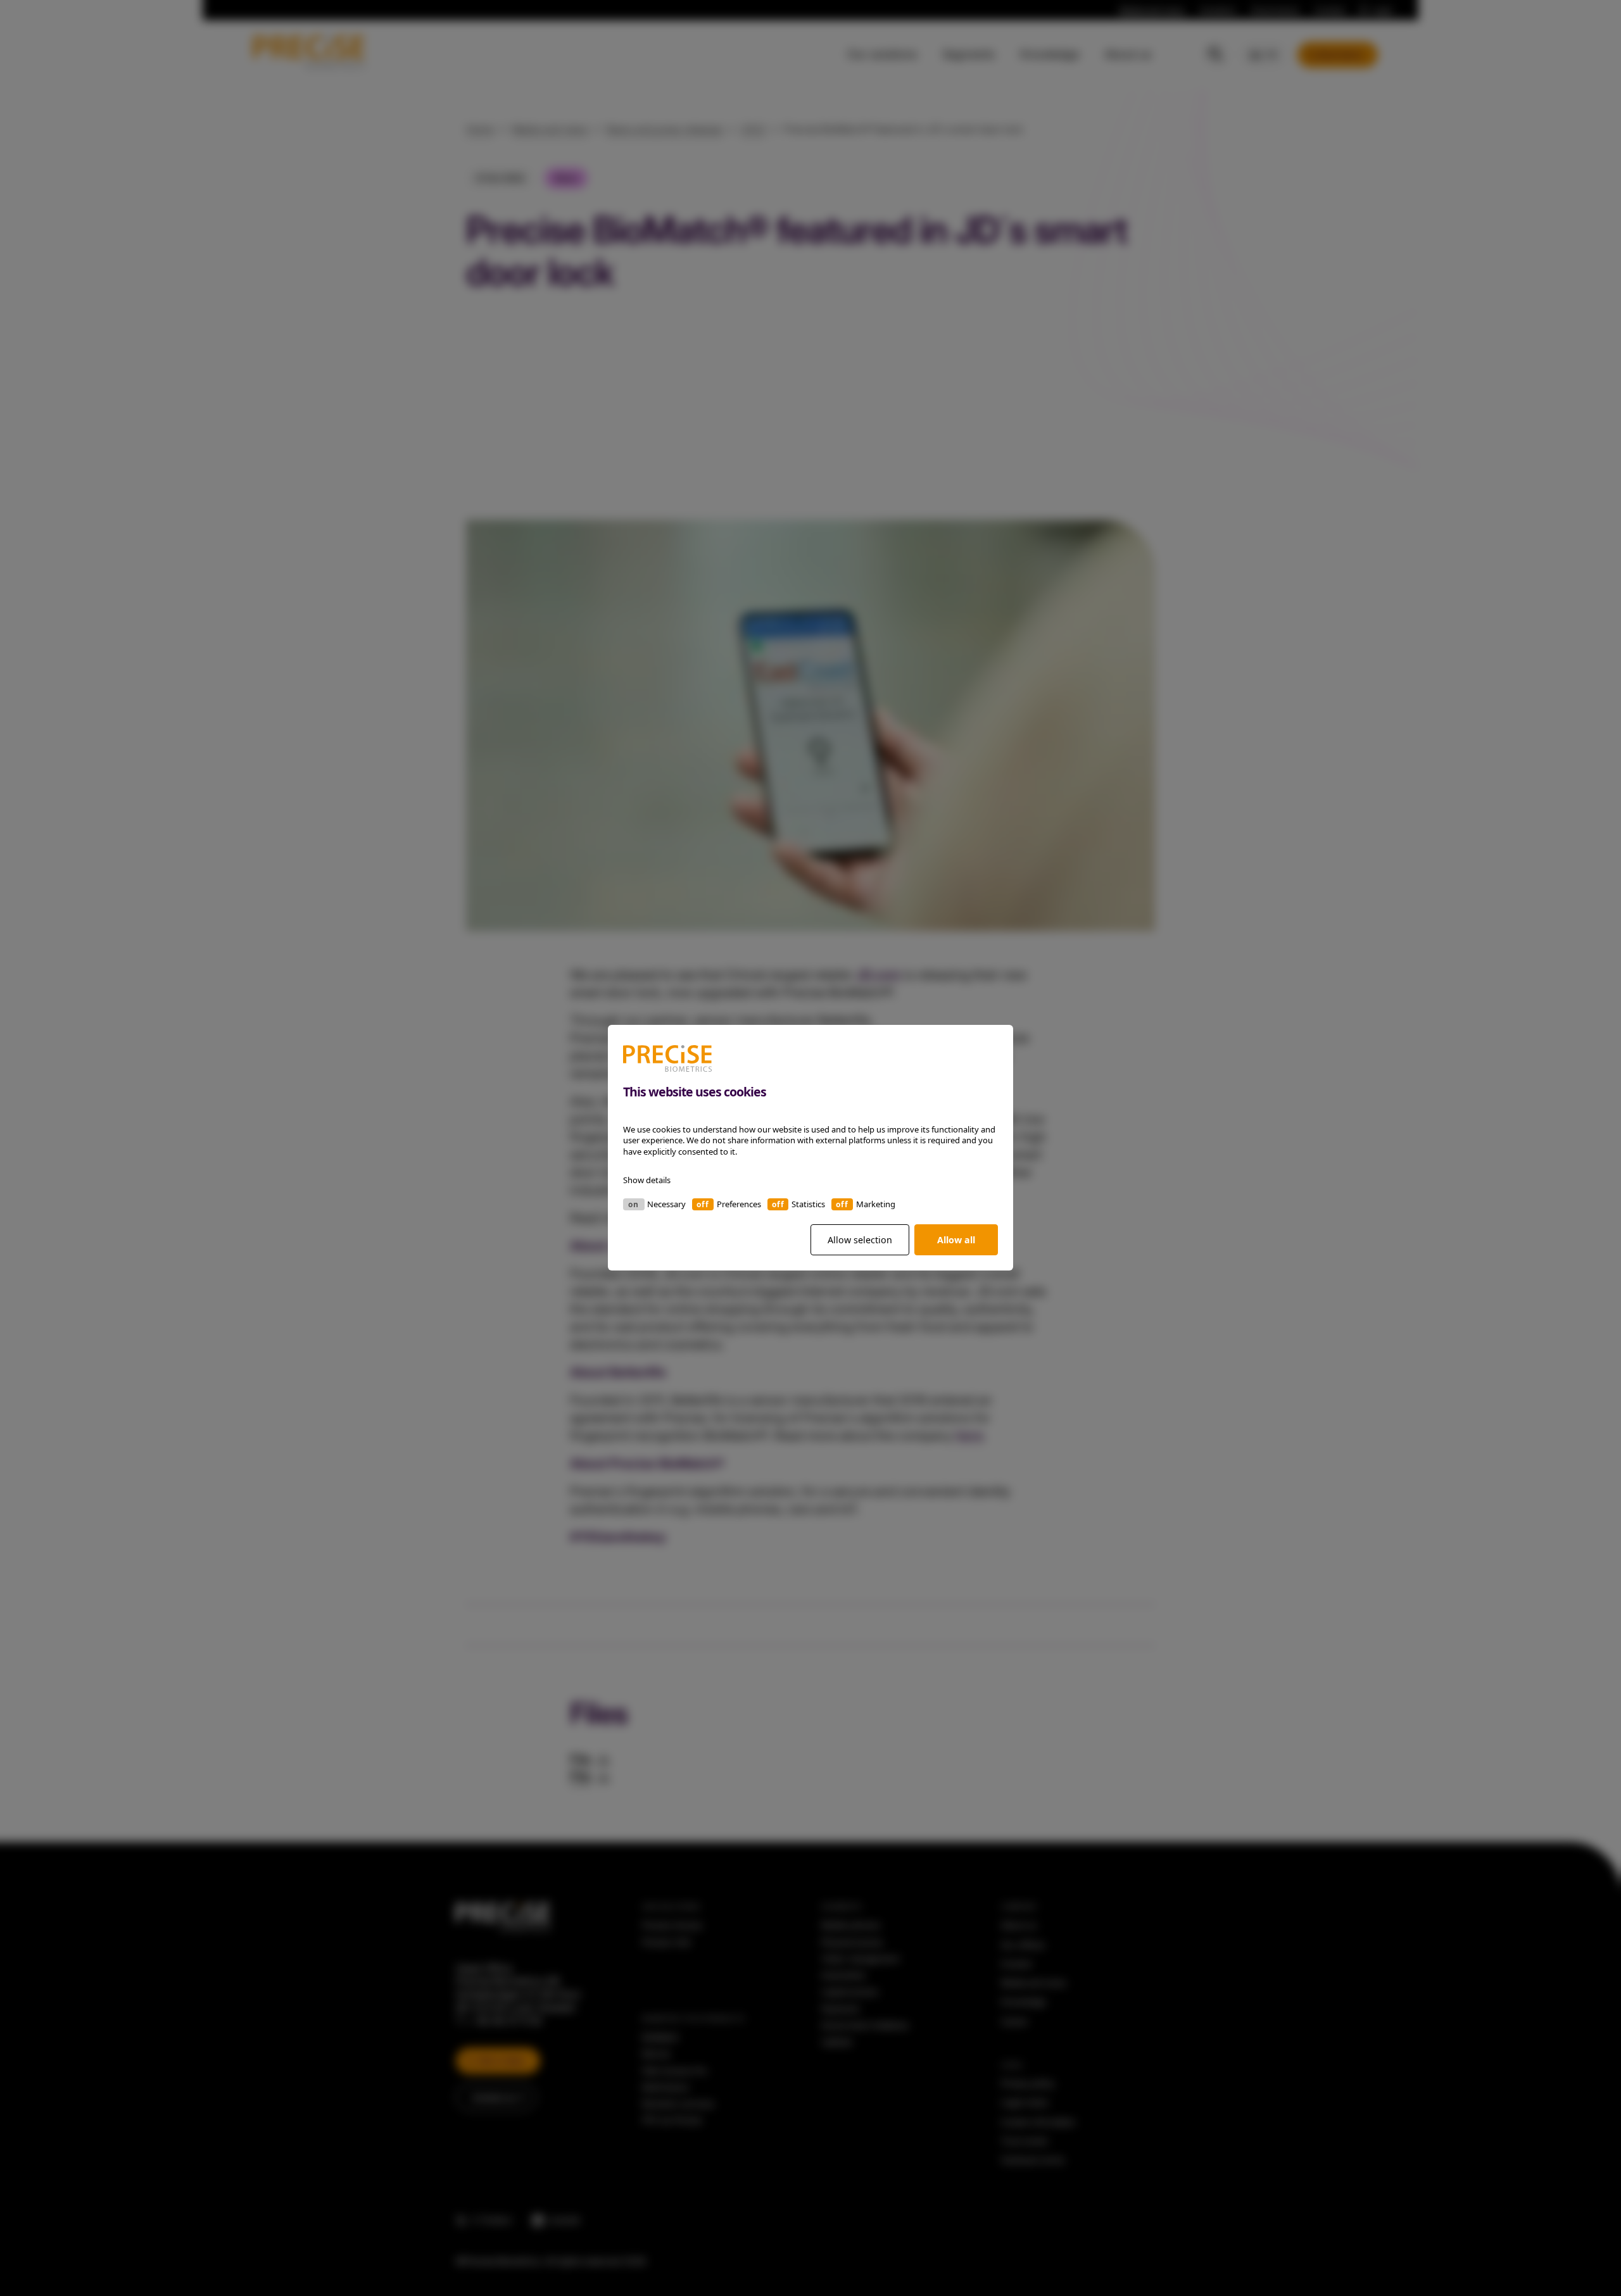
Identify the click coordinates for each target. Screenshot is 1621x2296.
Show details (647, 1181)
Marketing (876, 1205)
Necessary (666, 1205)
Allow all (956, 1240)
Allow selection (860, 1240)
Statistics (808, 1205)
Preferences (739, 1205)
